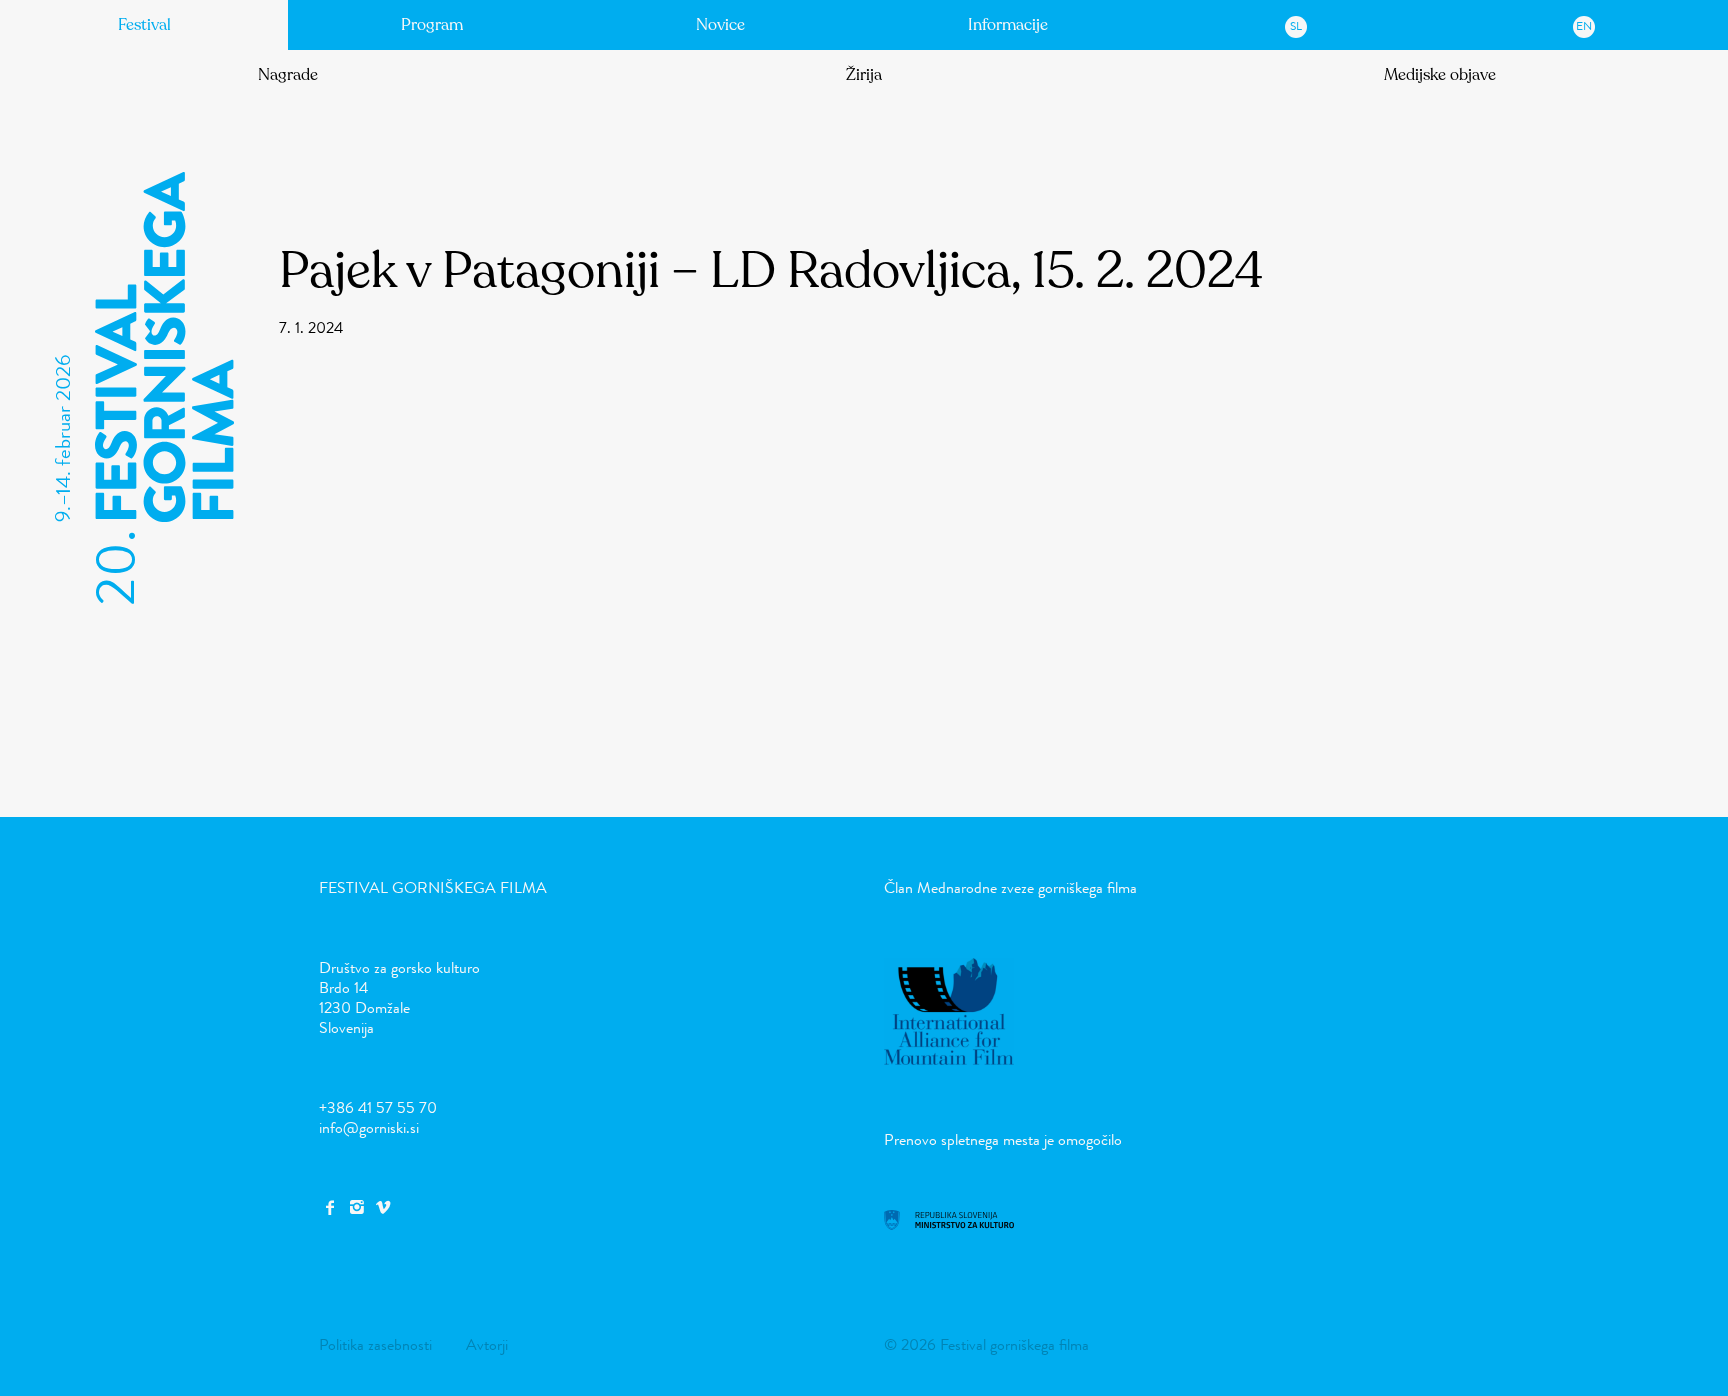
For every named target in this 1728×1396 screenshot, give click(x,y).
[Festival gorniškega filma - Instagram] (356, 1207)
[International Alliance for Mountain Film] (949, 1059)
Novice (720, 25)
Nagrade (288, 75)
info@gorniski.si (369, 1127)
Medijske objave (1440, 75)
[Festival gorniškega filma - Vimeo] (383, 1207)
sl (1296, 26)
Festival (144, 25)
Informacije (1008, 25)
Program (432, 25)
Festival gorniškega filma (433, 887)
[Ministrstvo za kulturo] (949, 1224)
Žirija (864, 75)
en (1584, 26)
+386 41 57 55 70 (378, 1107)
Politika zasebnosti (375, 1344)
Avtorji (487, 1344)
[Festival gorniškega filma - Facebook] (330, 1207)
